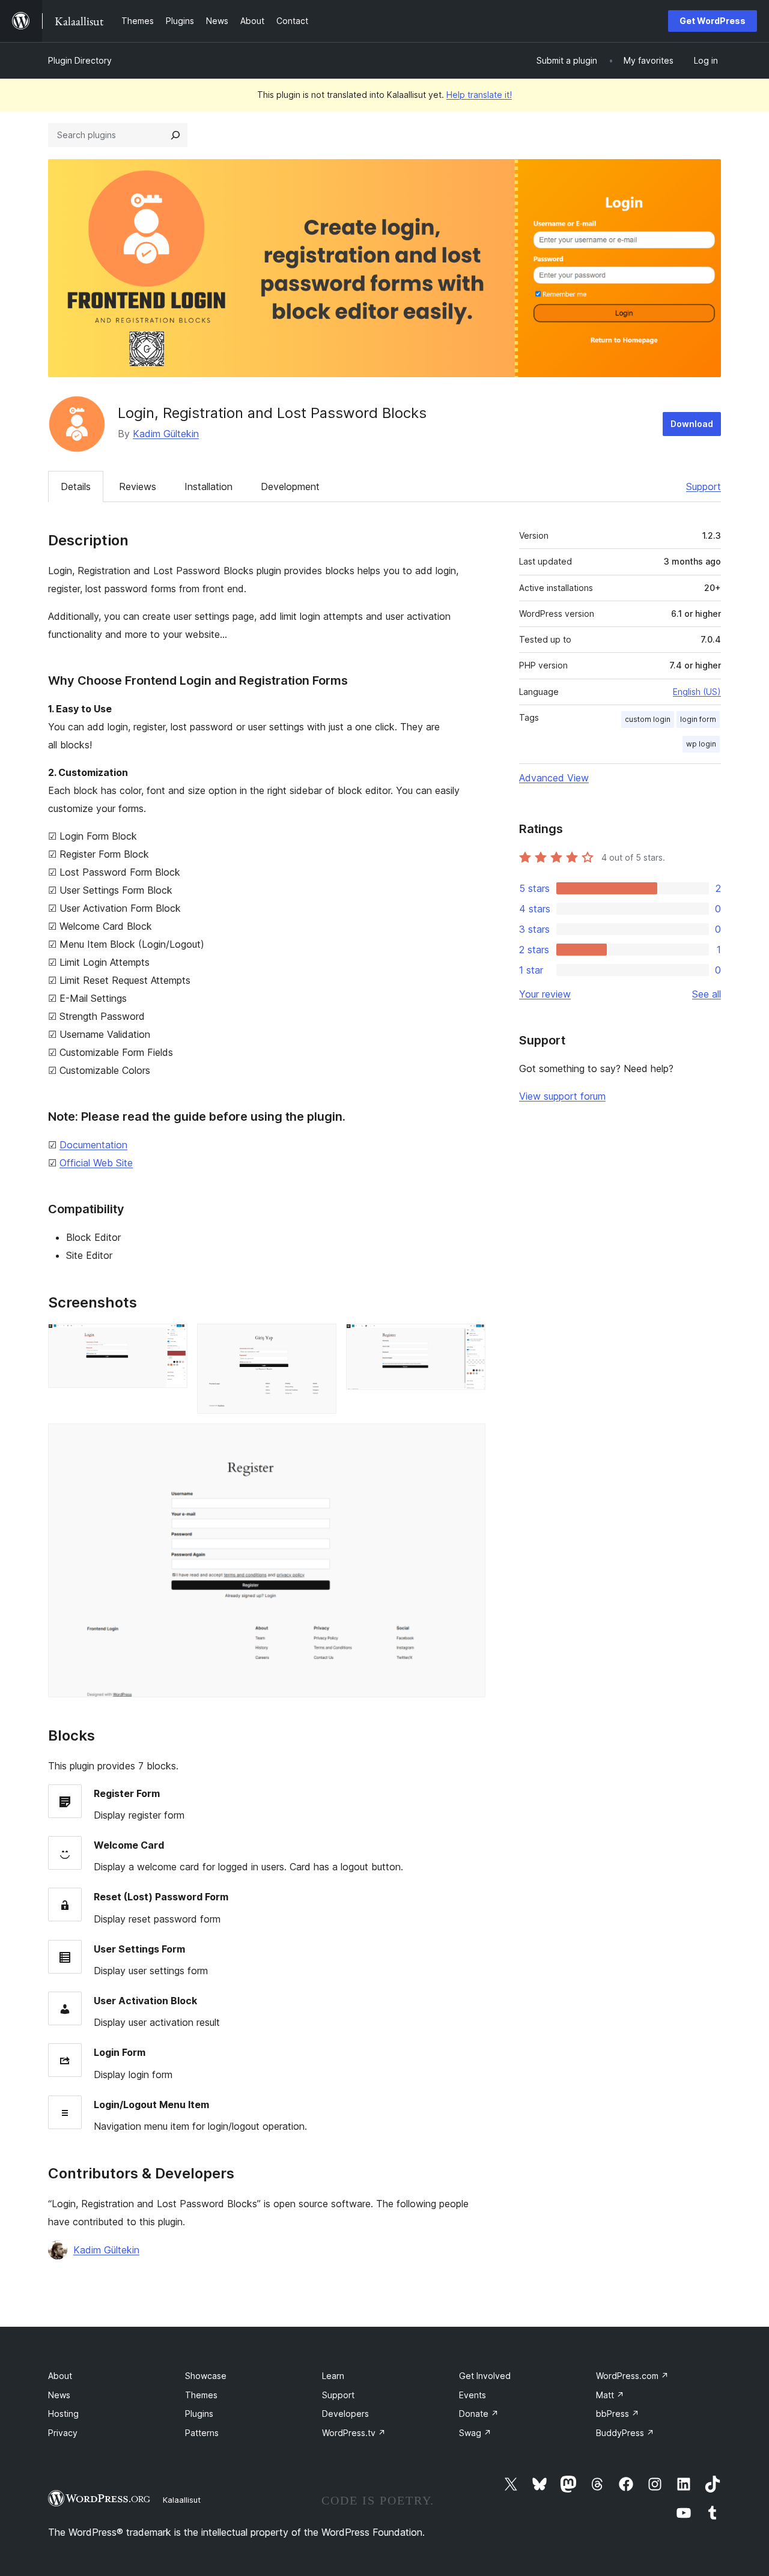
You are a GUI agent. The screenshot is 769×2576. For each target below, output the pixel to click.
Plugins (199, 2414)
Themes (201, 2395)
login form (698, 719)
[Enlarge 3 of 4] (469, 1340)
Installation (208, 486)
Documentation (93, 1145)
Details (76, 486)
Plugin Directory (80, 60)
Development (290, 486)
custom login (648, 719)
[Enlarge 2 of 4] (320, 1340)
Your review (545, 994)
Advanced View (554, 778)
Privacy (63, 2433)
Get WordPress (713, 21)
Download (692, 424)
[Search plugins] (175, 135)
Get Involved (485, 2376)
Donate (479, 2414)
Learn (333, 2376)
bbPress (618, 2414)
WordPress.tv (354, 2433)
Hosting (63, 2414)
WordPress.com (632, 2376)
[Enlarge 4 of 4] (469, 1440)
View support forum (562, 1096)
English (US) (697, 692)
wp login (701, 744)
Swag (475, 2433)
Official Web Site (96, 1163)
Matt (610, 2395)
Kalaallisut (182, 2500)
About (60, 2376)
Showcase (206, 2376)
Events (473, 2395)
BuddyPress (625, 2433)
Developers (345, 2414)
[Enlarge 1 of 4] (171, 1340)
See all (707, 994)
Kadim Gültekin (166, 434)
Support (704, 486)
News (59, 2395)
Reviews (138, 486)
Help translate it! (479, 95)
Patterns (202, 2433)
